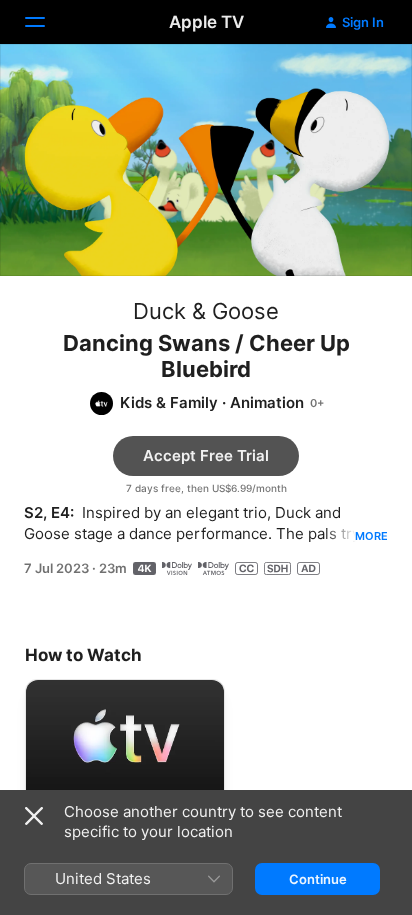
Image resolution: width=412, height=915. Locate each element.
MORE (371, 536)
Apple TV (206, 22)
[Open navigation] (47, 22)
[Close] (34, 816)
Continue (318, 879)
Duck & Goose (206, 311)
